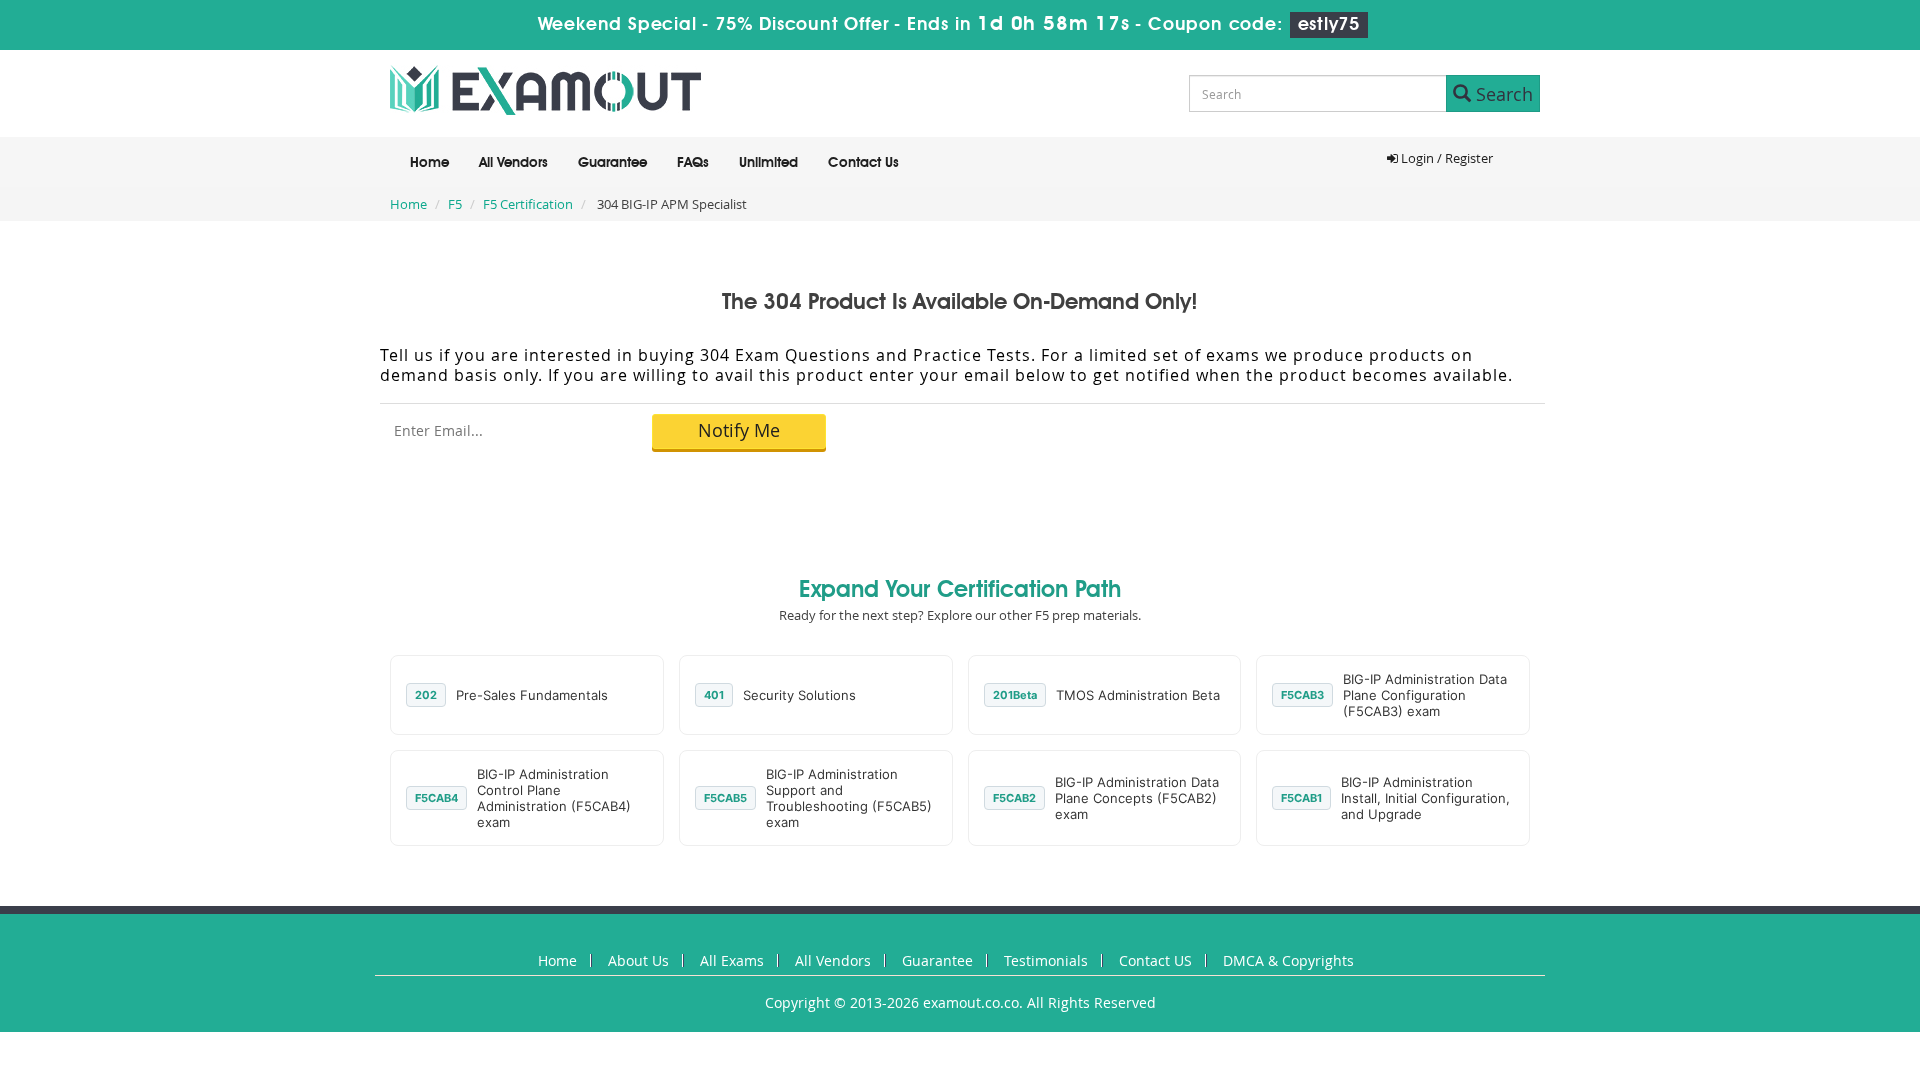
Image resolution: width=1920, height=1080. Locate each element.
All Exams (732, 960)
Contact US (1155, 960)
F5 (455, 204)
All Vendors (513, 163)
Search (1502, 94)
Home (429, 163)
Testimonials (1046, 960)
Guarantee (612, 163)
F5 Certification (528, 204)
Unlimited (768, 163)
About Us (638, 960)
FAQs (693, 163)
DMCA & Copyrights (1288, 960)
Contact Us (863, 163)
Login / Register (1445, 158)
